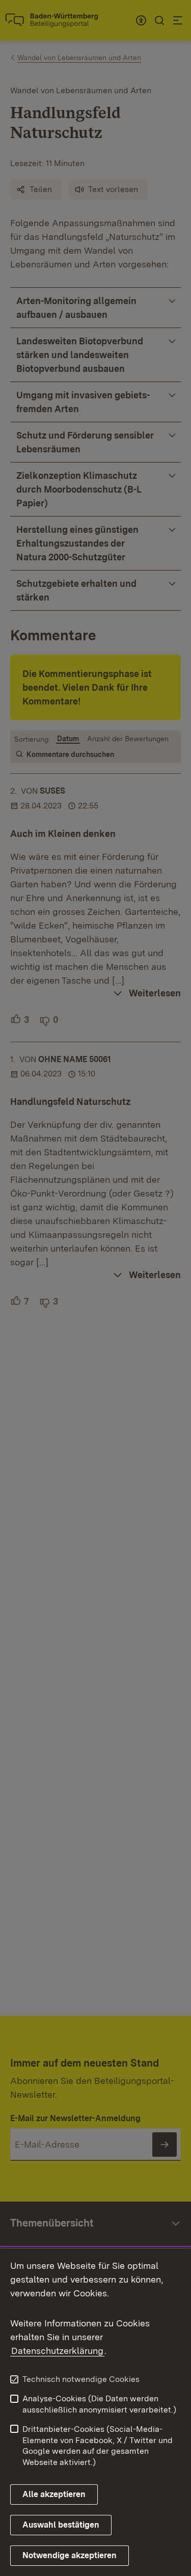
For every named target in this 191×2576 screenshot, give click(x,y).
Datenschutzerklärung (57, 2351)
